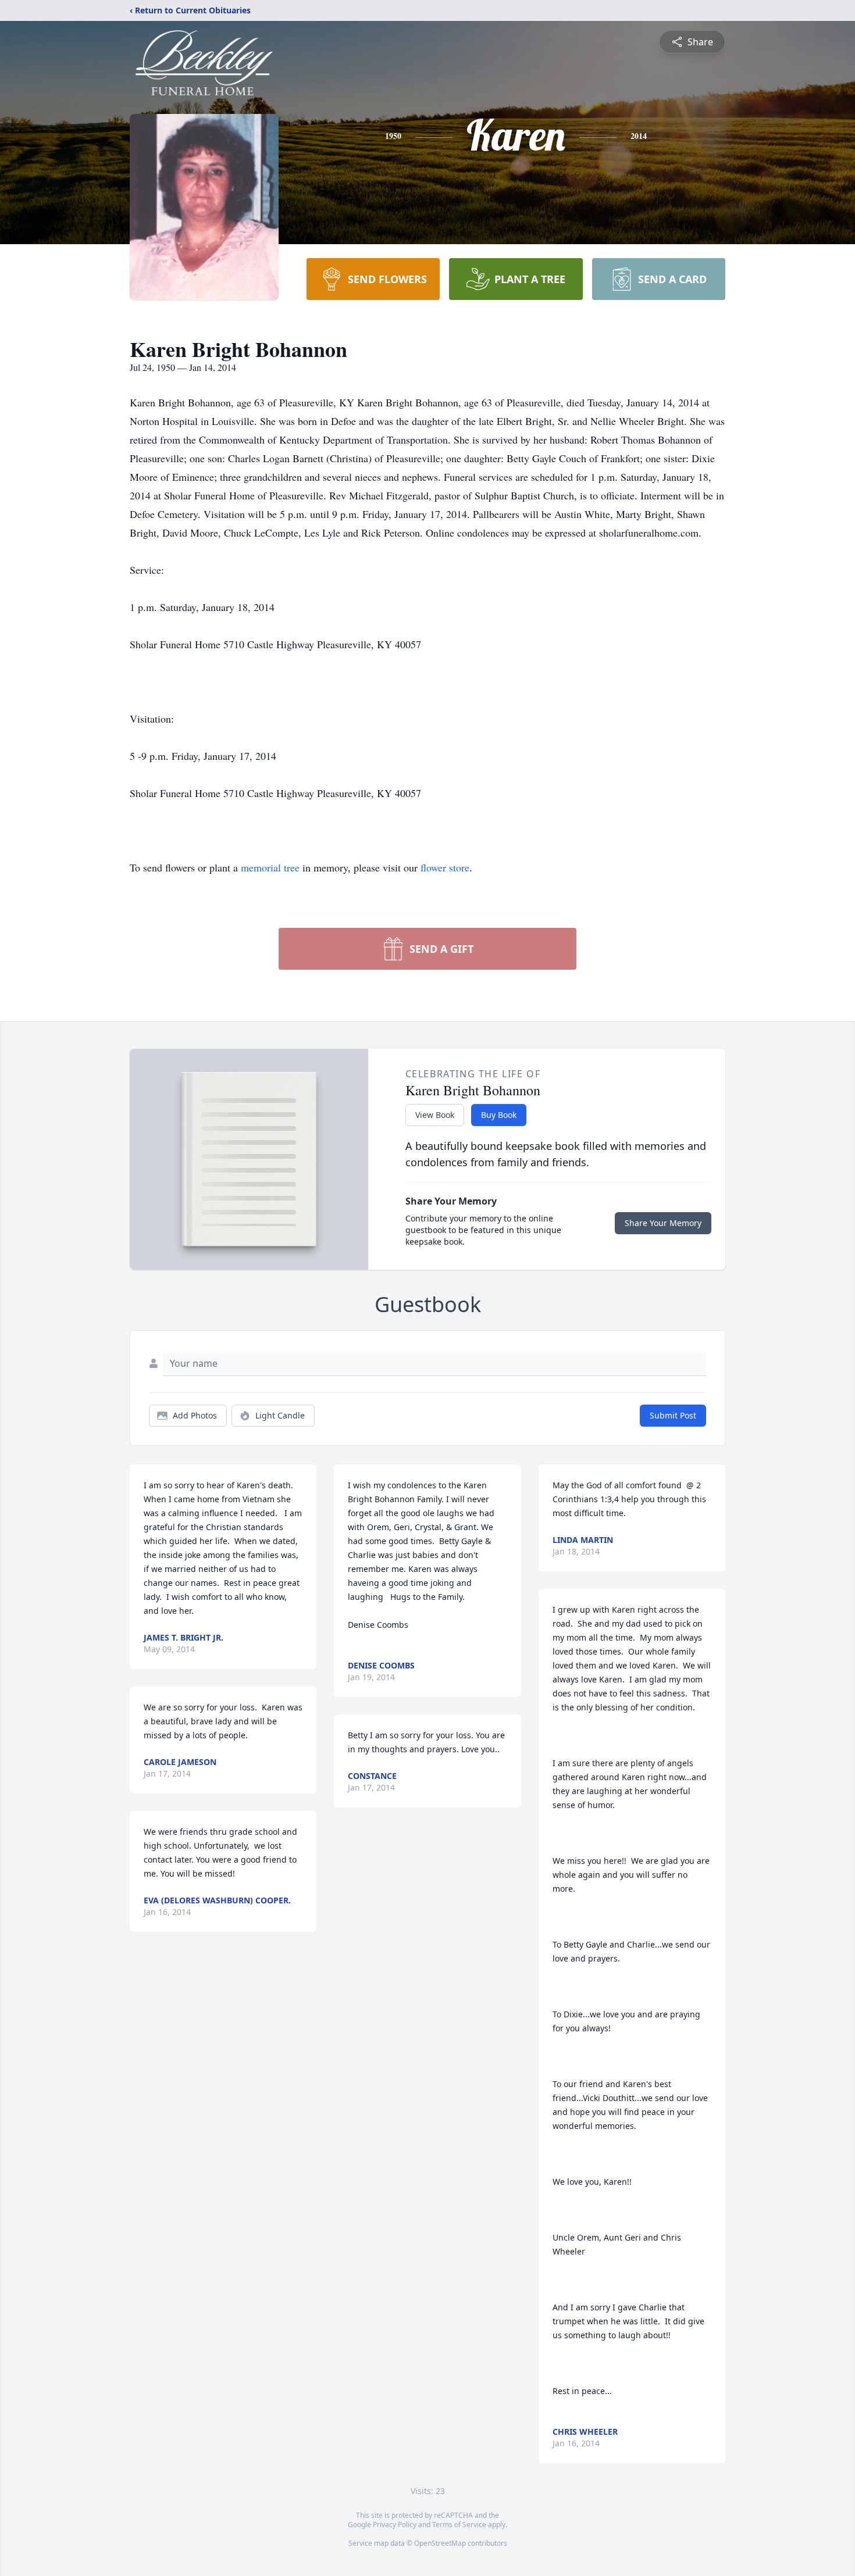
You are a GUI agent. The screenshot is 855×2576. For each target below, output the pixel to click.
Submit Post (673, 1415)
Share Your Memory (663, 1223)
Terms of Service (459, 2525)
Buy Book (499, 1115)
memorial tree (270, 867)
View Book (435, 1115)
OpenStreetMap (440, 2543)
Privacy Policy (395, 2525)
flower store (445, 867)
